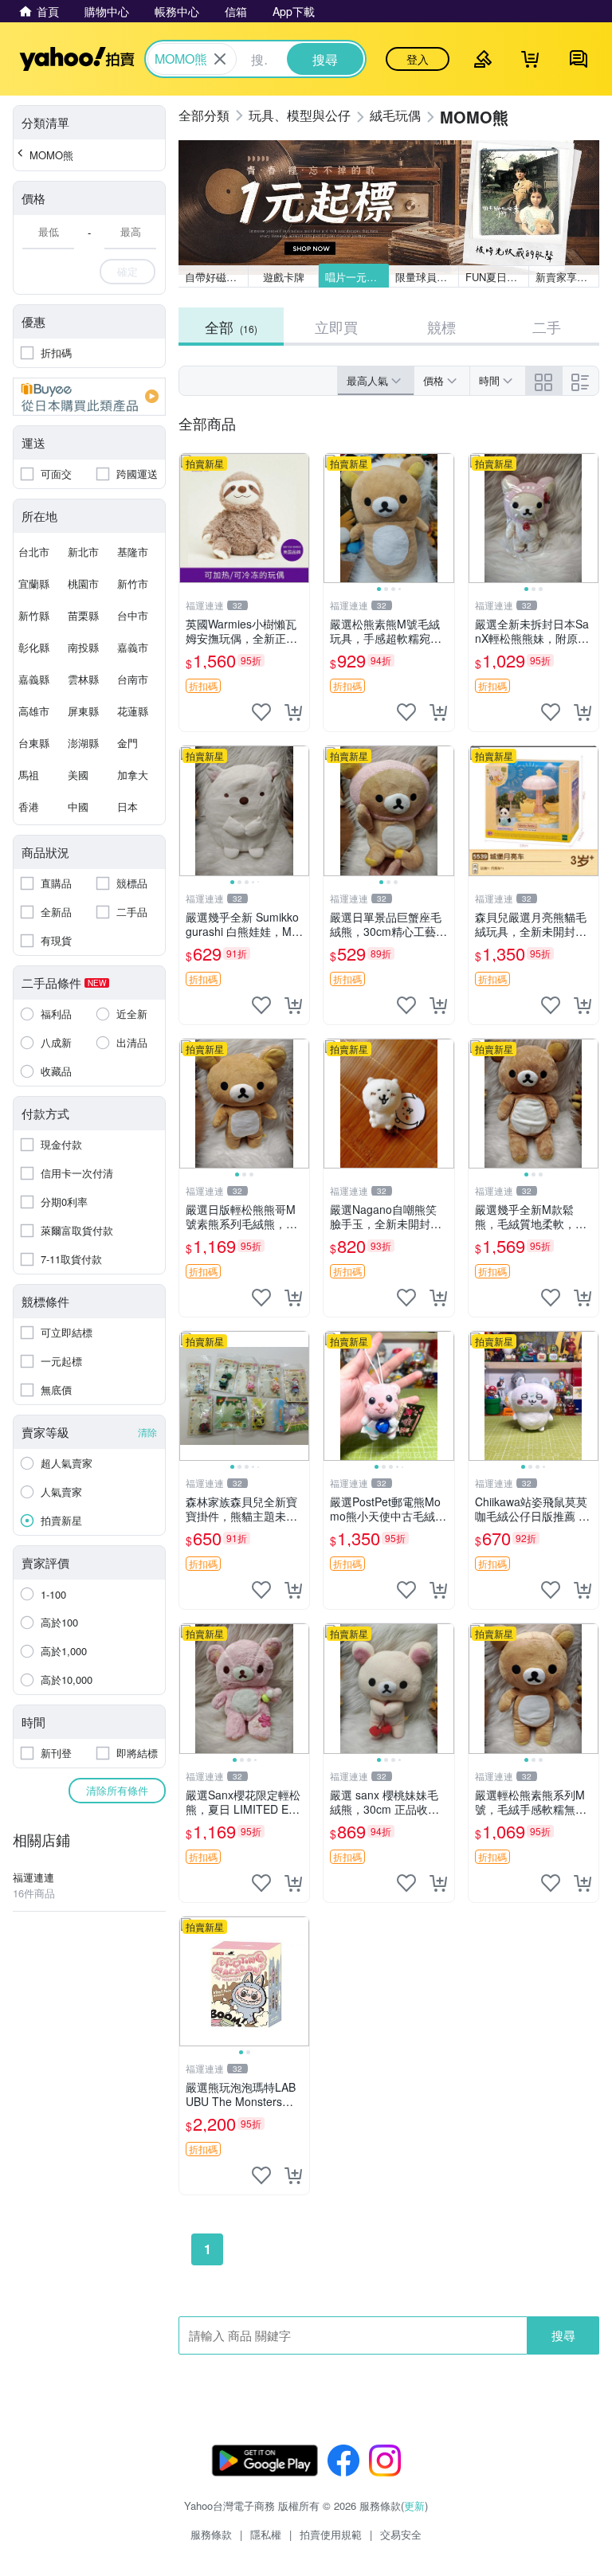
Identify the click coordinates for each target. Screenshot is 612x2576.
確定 (127, 271)
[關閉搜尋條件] (220, 59)
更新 (414, 2506)
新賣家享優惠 (567, 277)
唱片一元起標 (356, 277)
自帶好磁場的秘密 (217, 277)
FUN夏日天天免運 (497, 277)
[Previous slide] (334, 519)
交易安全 (401, 2534)
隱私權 (266, 2534)
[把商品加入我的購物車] (293, 712)
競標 (441, 327)
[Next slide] (444, 519)
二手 (547, 327)
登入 (418, 59)
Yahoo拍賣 (77, 59)
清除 (147, 1432)
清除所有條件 (117, 1790)
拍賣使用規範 (331, 2534)
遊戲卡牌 (284, 277)
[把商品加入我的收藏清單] (261, 712)
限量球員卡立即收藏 (427, 277)
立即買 (336, 327)
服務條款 (211, 2534)
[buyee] (89, 397)
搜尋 (563, 2335)
